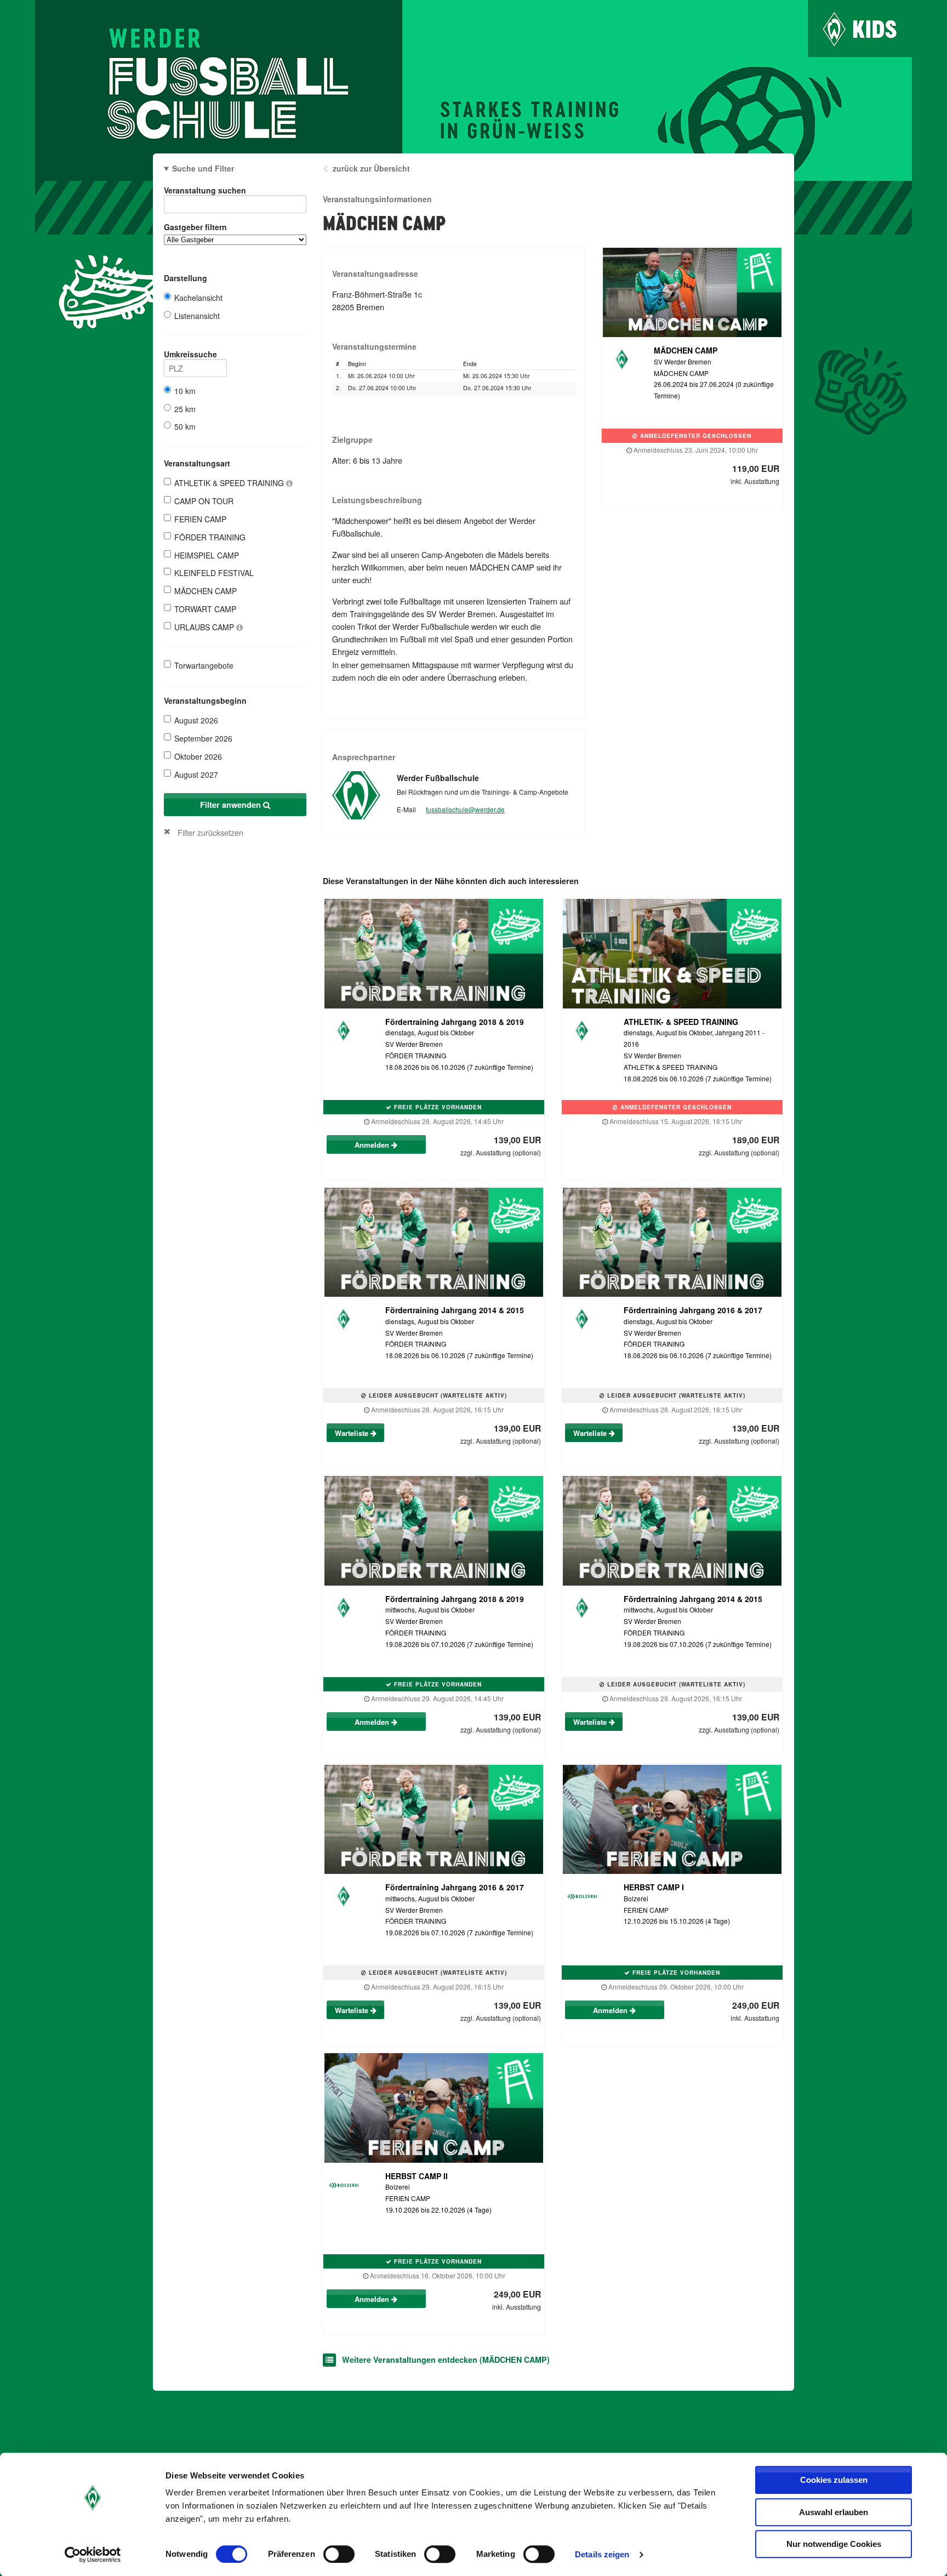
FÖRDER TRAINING (210, 537)
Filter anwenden (232, 805)
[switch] (339, 2554)
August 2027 (196, 774)
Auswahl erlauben (834, 2512)
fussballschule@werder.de (465, 809)
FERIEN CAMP (200, 519)
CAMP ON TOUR (204, 501)
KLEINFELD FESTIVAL (214, 573)
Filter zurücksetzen (210, 832)
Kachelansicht (198, 298)
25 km (185, 409)
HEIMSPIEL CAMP (207, 555)
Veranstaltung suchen (205, 190)
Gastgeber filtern (195, 227)
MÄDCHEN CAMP (206, 591)
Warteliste (353, 1433)
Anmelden (373, 1145)
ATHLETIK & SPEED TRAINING (230, 483)
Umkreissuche (190, 354)
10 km (185, 391)
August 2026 (196, 720)
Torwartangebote (204, 665)
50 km (185, 426)
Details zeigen (602, 2554)
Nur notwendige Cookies (834, 2544)
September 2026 (203, 738)
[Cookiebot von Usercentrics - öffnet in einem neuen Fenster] (93, 2555)
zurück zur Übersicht (371, 168)
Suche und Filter (203, 168)
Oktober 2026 (198, 756)
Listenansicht (197, 316)
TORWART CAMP (205, 609)
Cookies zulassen (834, 2480)
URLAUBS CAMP (205, 627)
